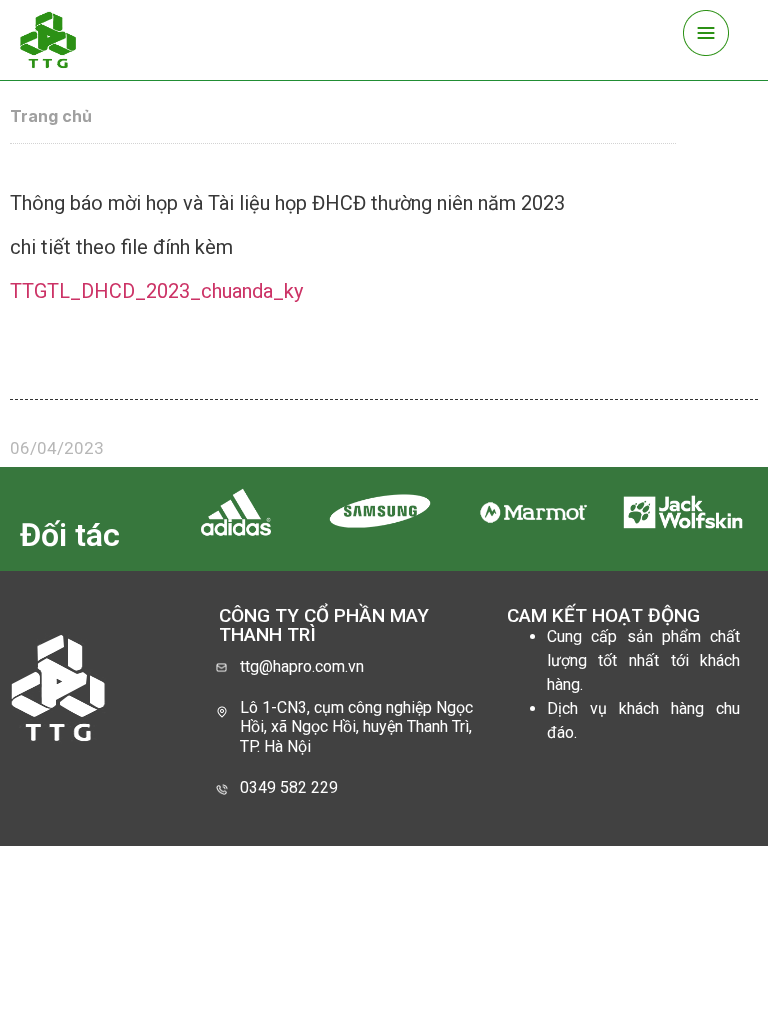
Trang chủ (51, 116)
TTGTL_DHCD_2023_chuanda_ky (156, 291)
